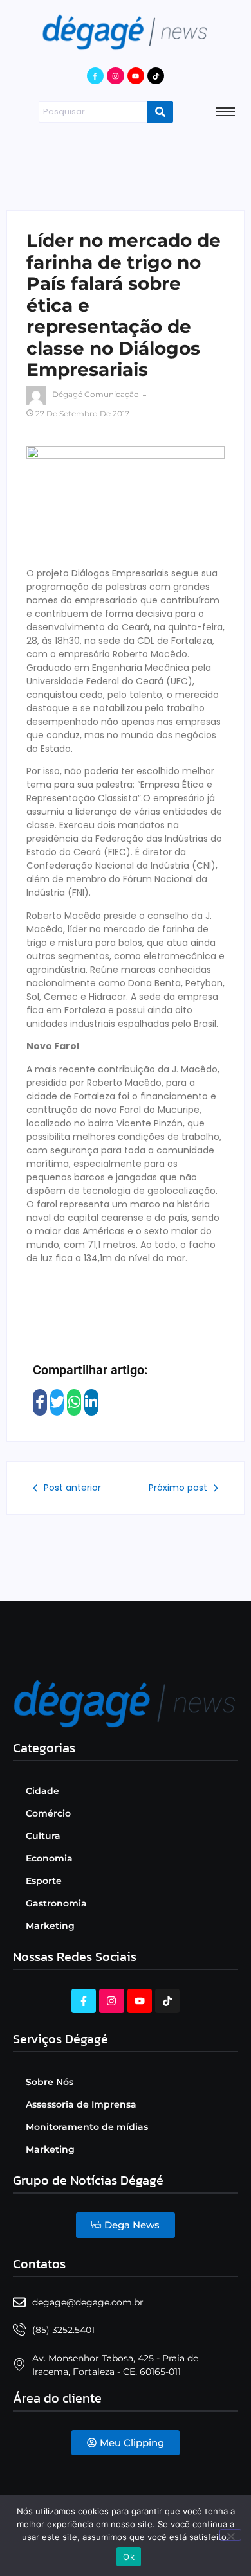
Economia (49, 1858)
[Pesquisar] (160, 112)
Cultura (43, 1836)
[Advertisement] (126, 164)
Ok (129, 2557)
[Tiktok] (156, 76)
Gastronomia (56, 1903)
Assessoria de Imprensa (81, 2104)
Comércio (48, 1813)
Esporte (44, 1881)
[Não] (230, 2535)
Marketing (50, 1926)
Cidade (42, 1791)
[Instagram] (115, 76)
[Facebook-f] (95, 76)
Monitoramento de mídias (87, 2127)
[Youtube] (136, 76)
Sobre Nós (50, 2082)
